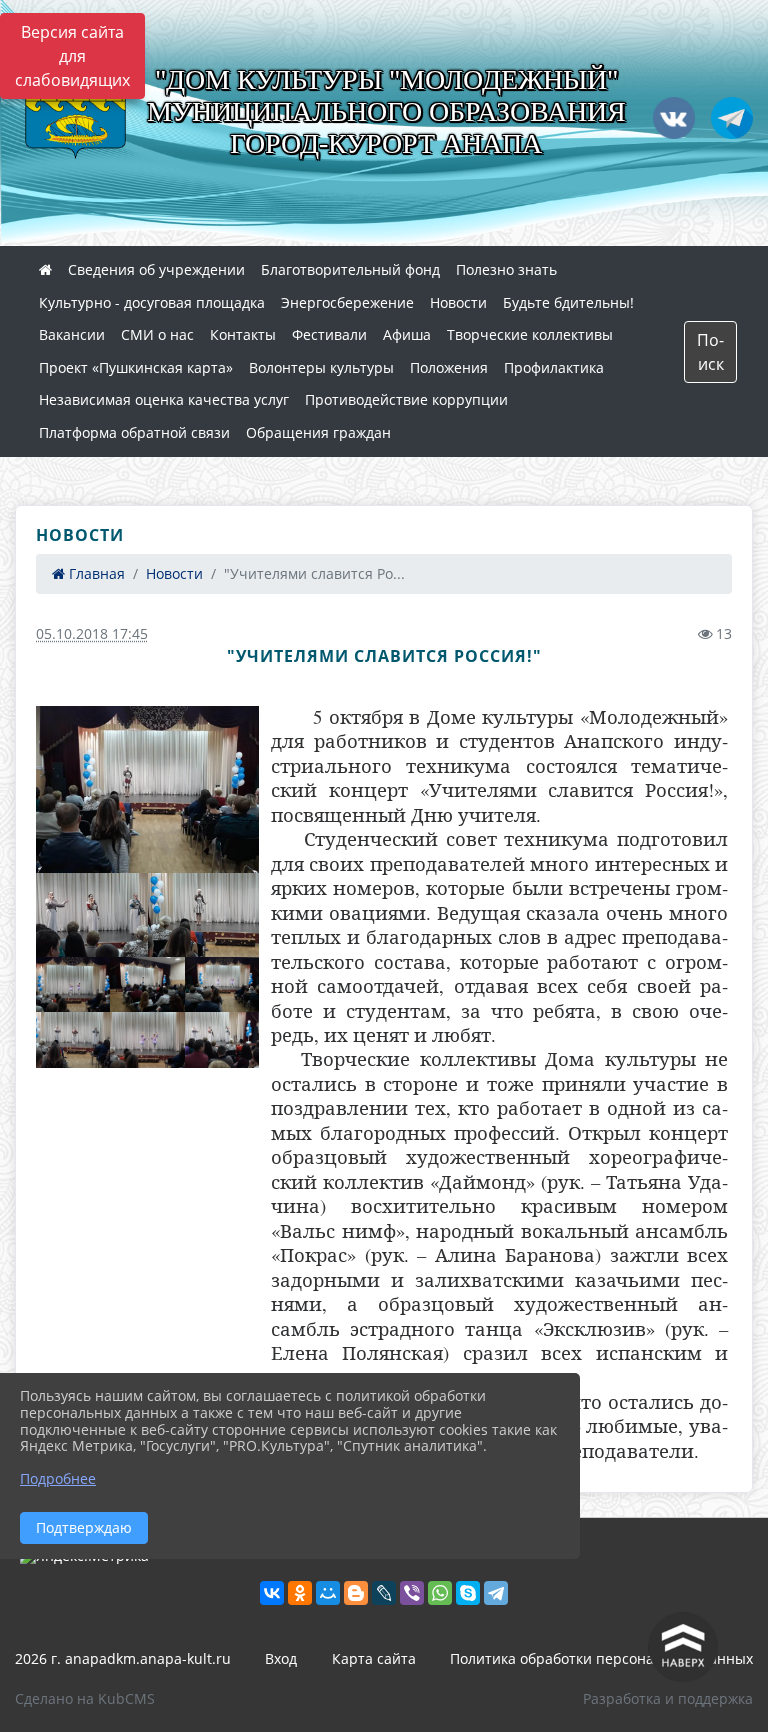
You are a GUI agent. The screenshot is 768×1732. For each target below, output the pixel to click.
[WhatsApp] (440, 1593)
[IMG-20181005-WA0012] (73, 1040)
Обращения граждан (318, 432)
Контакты (243, 334)
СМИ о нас (157, 334)
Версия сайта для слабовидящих (72, 56)
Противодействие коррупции (406, 399)
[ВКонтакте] (272, 1593)
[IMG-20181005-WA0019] (73, 985)
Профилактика (554, 367)
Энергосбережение (347, 302)
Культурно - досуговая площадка (152, 302)
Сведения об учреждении (156, 269)
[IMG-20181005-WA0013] (222, 1040)
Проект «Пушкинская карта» (136, 367)
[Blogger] (356, 1593)
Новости (458, 302)
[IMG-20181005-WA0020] (147, 1040)
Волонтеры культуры (321, 367)
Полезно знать (506, 269)
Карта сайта (374, 1658)
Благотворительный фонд (350, 269)
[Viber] (412, 1593)
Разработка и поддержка (668, 1698)
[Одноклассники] (300, 1593)
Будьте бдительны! (568, 302)
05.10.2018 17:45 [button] (92, 633)
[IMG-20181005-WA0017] (147, 789)
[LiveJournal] (384, 1593)
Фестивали (329, 334)
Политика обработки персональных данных (601, 1658)
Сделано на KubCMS (85, 1698)
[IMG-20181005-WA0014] (92, 915)
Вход (281, 1658)
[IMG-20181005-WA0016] (204, 915)
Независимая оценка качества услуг (164, 399)
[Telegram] (496, 1593)
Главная (95, 573)
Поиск (710, 352)
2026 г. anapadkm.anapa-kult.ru (123, 1658)
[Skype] (468, 1593)
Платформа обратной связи (134, 432)
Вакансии (72, 334)
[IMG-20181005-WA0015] (147, 985)
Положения (449, 367)
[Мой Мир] (328, 1593)
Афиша (407, 334)
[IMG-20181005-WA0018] (222, 985)
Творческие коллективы (530, 334)
